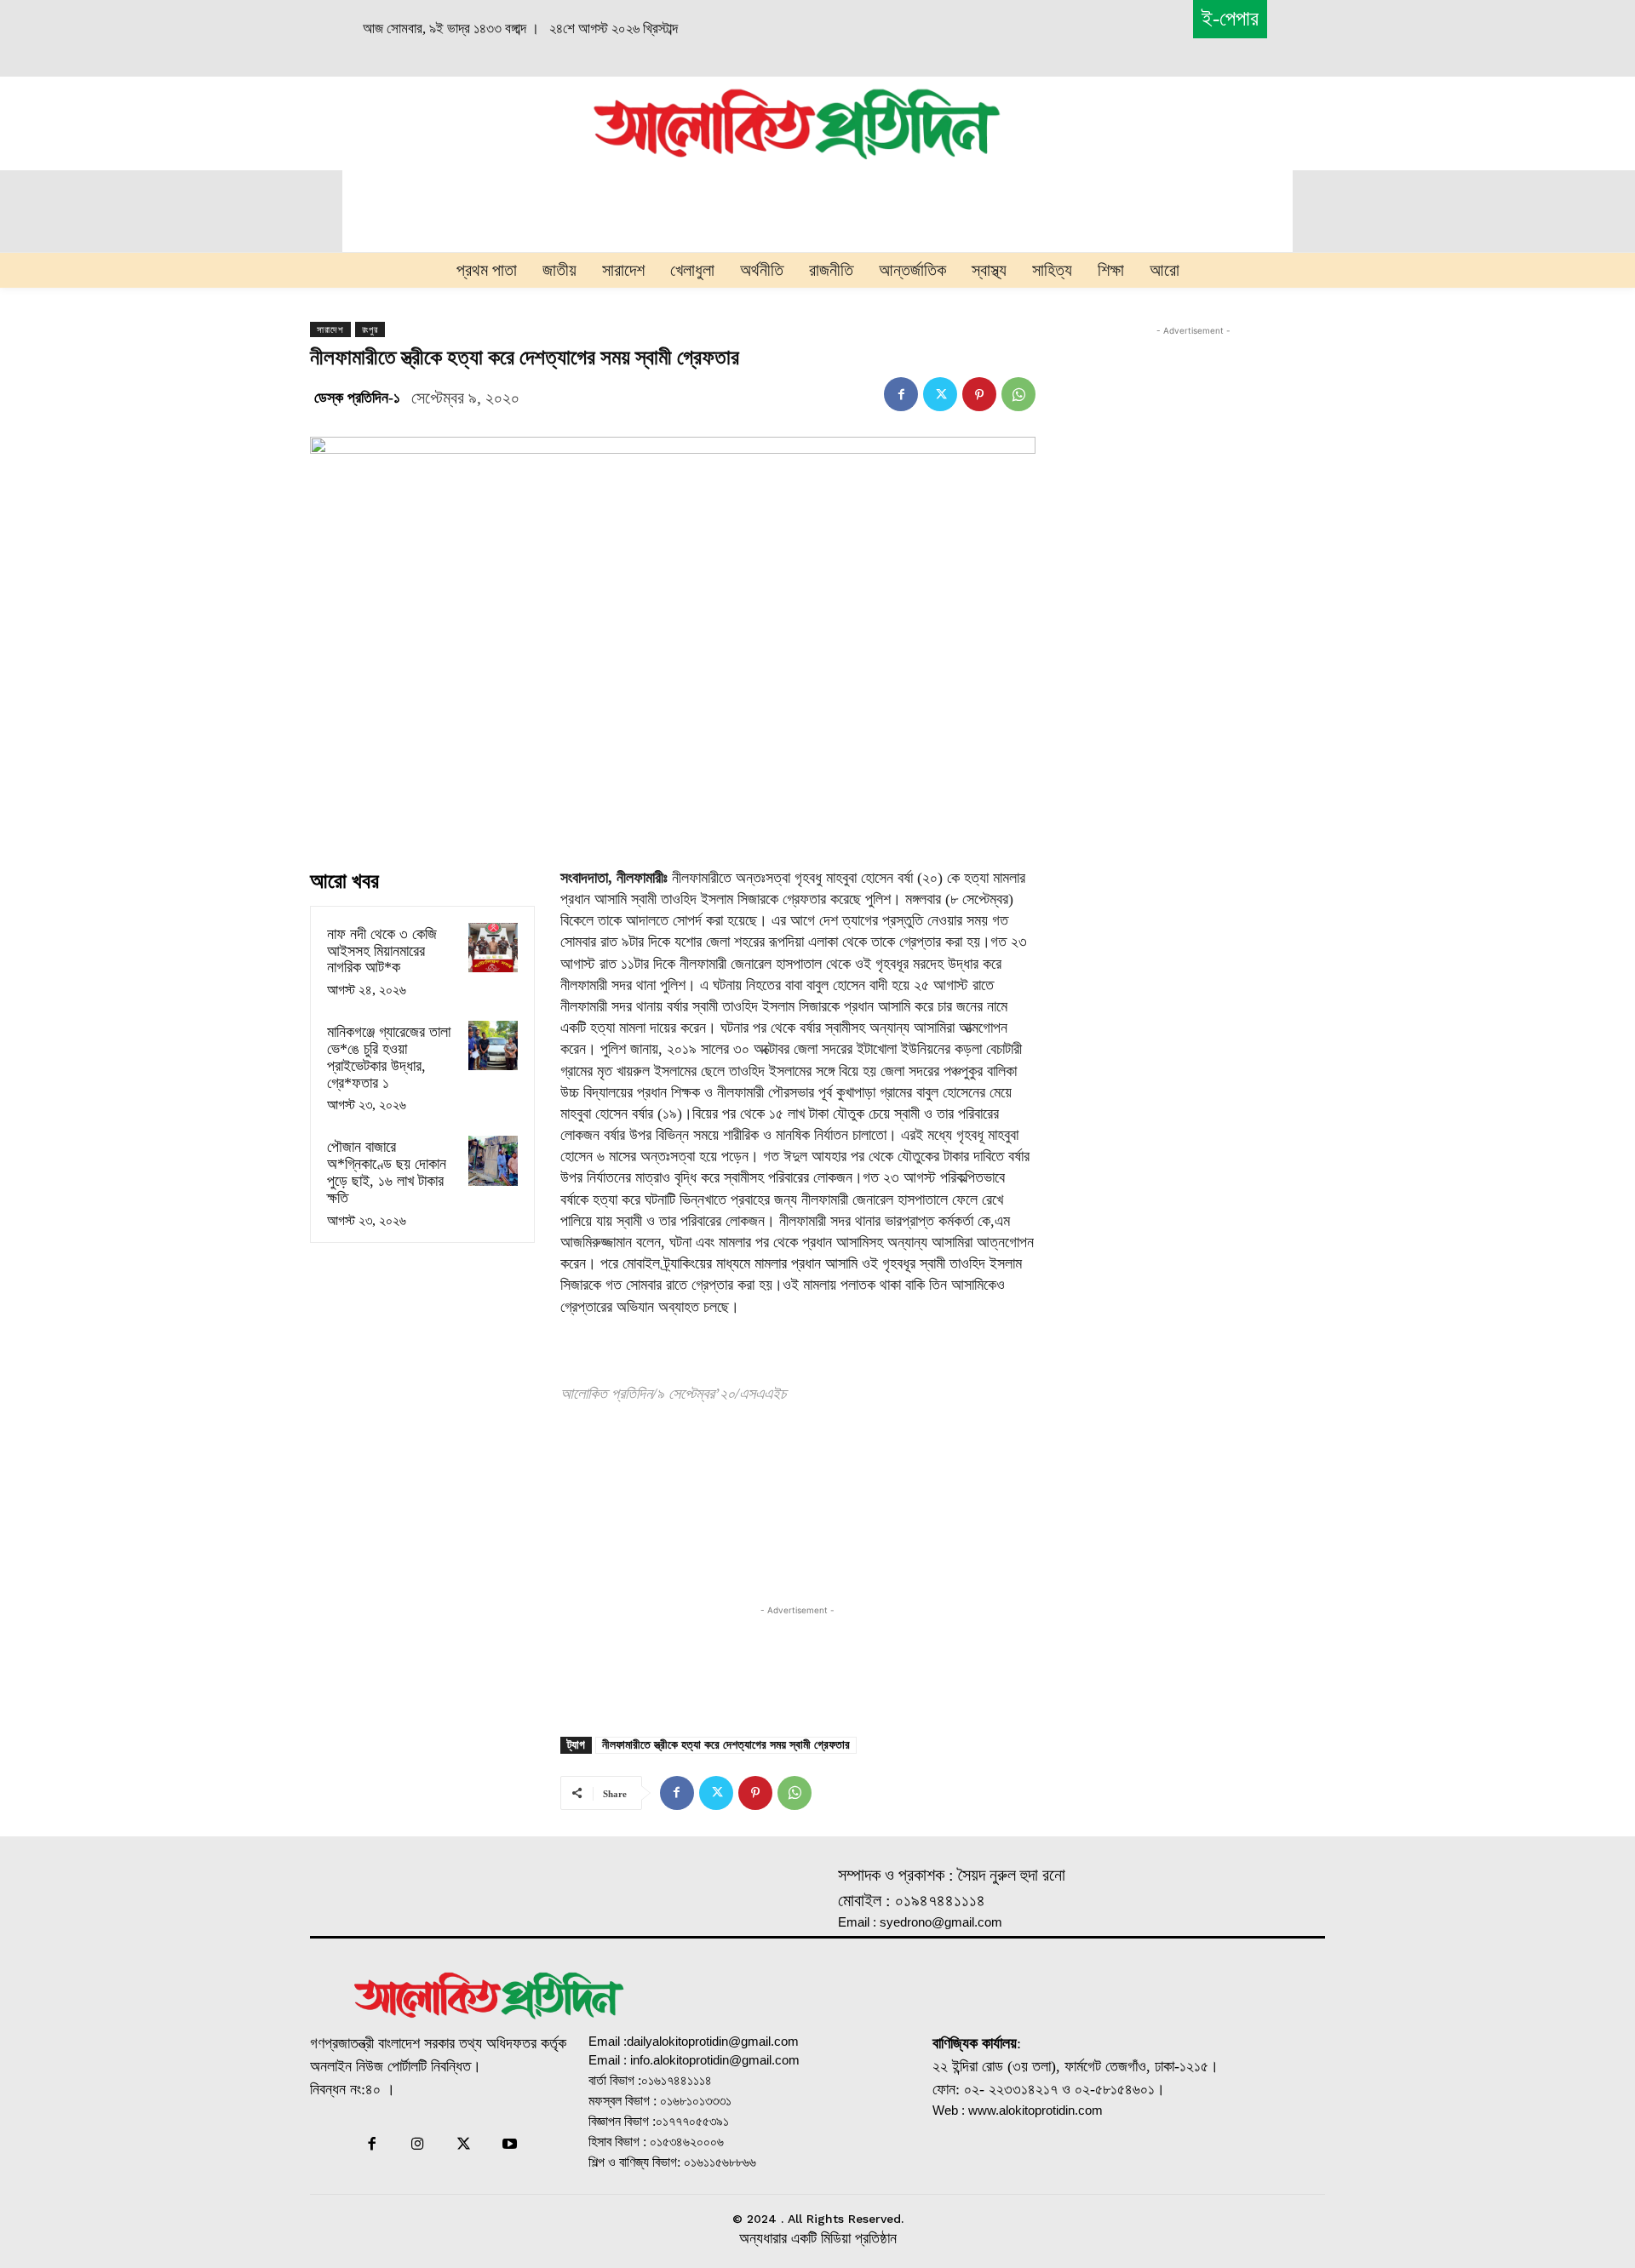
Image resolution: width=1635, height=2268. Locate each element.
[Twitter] (940, 394)
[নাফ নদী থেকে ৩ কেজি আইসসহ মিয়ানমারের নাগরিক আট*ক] (493, 948)
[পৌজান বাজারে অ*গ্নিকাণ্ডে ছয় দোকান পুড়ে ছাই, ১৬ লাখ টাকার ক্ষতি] (493, 1160)
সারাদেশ (330, 329)
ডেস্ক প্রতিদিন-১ (357, 398)
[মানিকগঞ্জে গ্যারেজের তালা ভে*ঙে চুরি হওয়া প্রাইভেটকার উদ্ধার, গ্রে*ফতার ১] (493, 1045)
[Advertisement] (397, 121)
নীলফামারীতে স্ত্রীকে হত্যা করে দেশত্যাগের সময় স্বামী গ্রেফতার (726, 1745)
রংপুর (370, 329)
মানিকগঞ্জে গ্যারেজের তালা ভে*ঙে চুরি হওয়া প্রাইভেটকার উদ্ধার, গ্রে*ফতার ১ (389, 1057)
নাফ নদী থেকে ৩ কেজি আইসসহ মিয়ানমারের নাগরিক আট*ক (382, 951)
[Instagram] (417, 2145)
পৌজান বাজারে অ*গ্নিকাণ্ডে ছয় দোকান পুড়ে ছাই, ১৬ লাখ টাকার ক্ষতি (387, 1172)
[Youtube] (510, 2145)
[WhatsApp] (1018, 394)
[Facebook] (901, 394)
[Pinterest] (979, 394)
